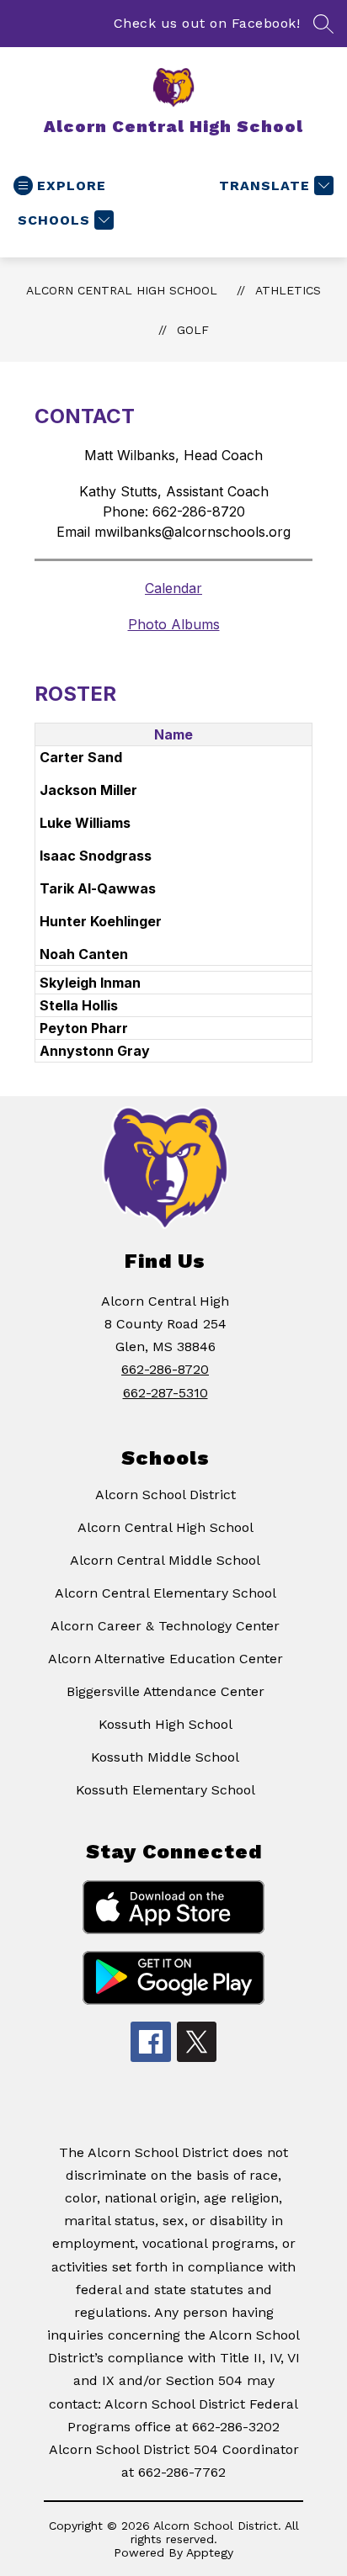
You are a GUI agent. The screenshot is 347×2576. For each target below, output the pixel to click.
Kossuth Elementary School (165, 1790)
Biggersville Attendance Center (165, 1691)
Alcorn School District (165, 1495)
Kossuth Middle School (165, 1757)
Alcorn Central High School (122, 290)
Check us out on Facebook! (207, 23)
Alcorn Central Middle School (165, 1560)
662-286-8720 (165, 1369)
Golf (193, 330)
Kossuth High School (165, 1724)
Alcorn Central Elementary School (165, 1593)
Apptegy (210, 2552)
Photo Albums (174, 624)
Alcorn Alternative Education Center (165, 1659)
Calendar (173, 588)
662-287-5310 (165, 1393)
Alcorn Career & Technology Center (165, 1626)
